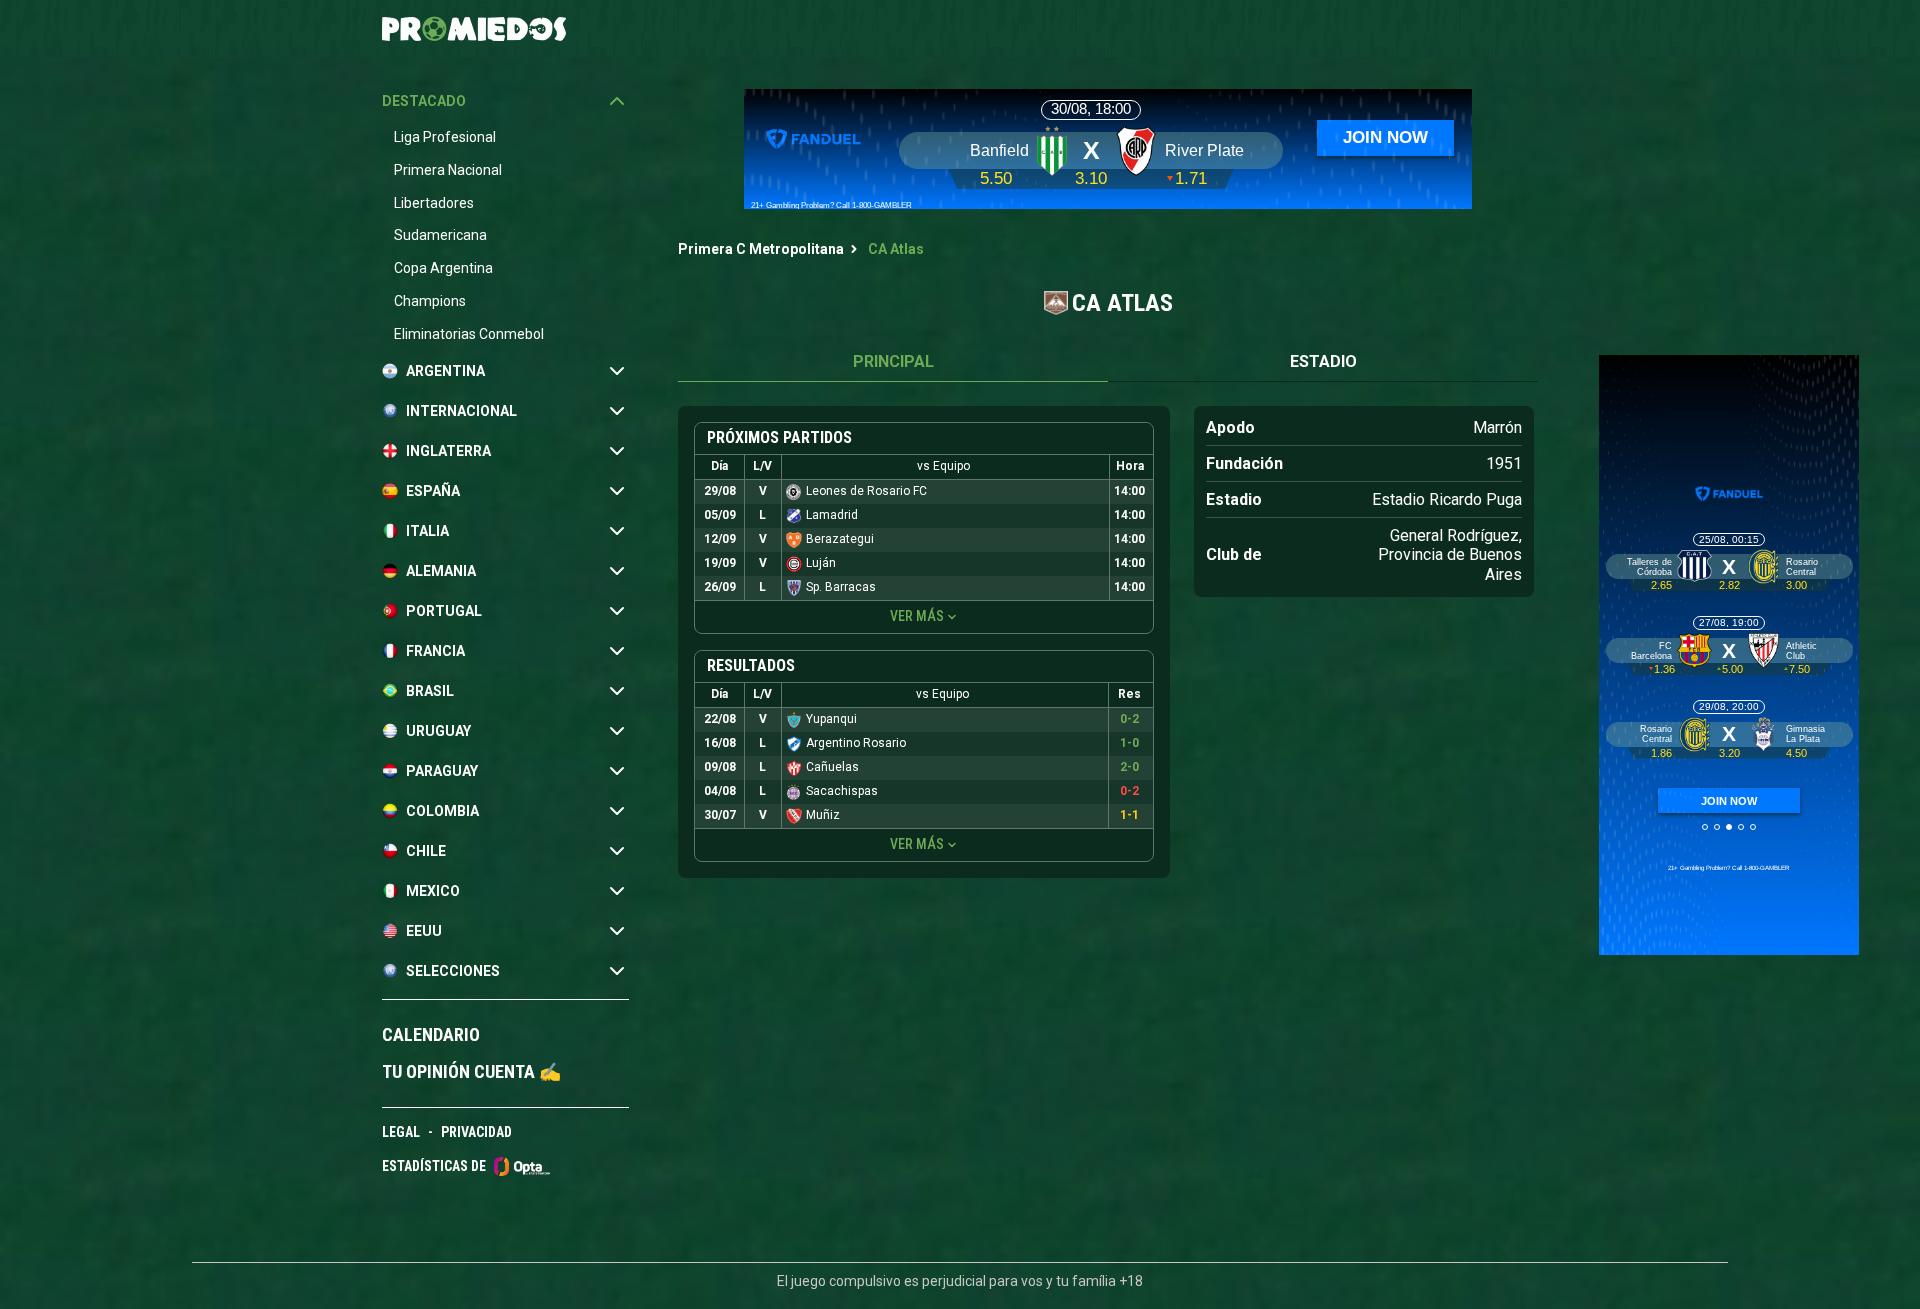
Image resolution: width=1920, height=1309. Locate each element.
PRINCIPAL (893, 361)
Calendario (431, 1034)
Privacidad (476, 1132)
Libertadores (434, 203)
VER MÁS (917, 616)
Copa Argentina (443, 268)
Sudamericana (440, 235)
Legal (401, 1132)
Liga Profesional (445, 137)
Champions (430, 301)
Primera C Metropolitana (761, 249)
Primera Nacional (448, 170)
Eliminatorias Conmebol (469, 334)
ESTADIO (1323, 361)
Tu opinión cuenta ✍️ (471, 1071)
